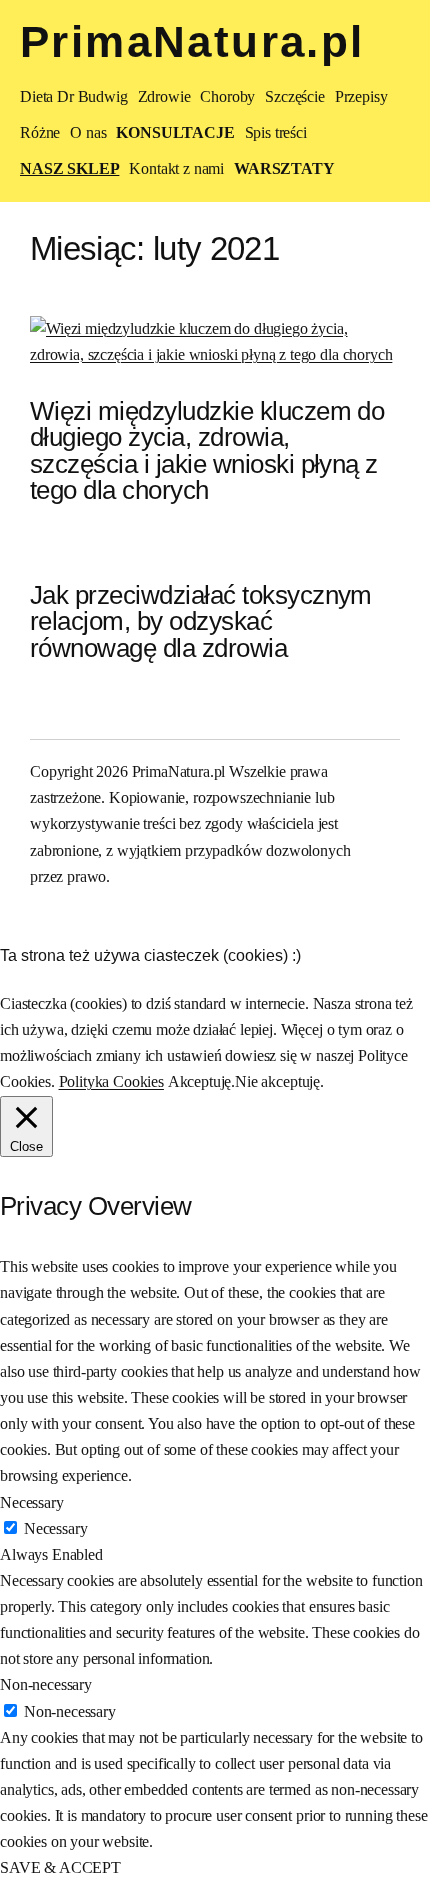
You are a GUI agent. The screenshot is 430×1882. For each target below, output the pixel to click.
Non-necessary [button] (46, 1684)
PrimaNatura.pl (192, 41)
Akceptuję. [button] (201, 1081)
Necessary (56, 1528)
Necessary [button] (32, 1502)
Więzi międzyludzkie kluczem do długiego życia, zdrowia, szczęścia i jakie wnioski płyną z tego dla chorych (207, 451)
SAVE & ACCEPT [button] (60, 1867)
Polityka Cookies (111, 1081)
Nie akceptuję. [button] (279, 1081)
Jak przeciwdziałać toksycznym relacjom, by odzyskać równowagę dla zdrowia (201, 621)
